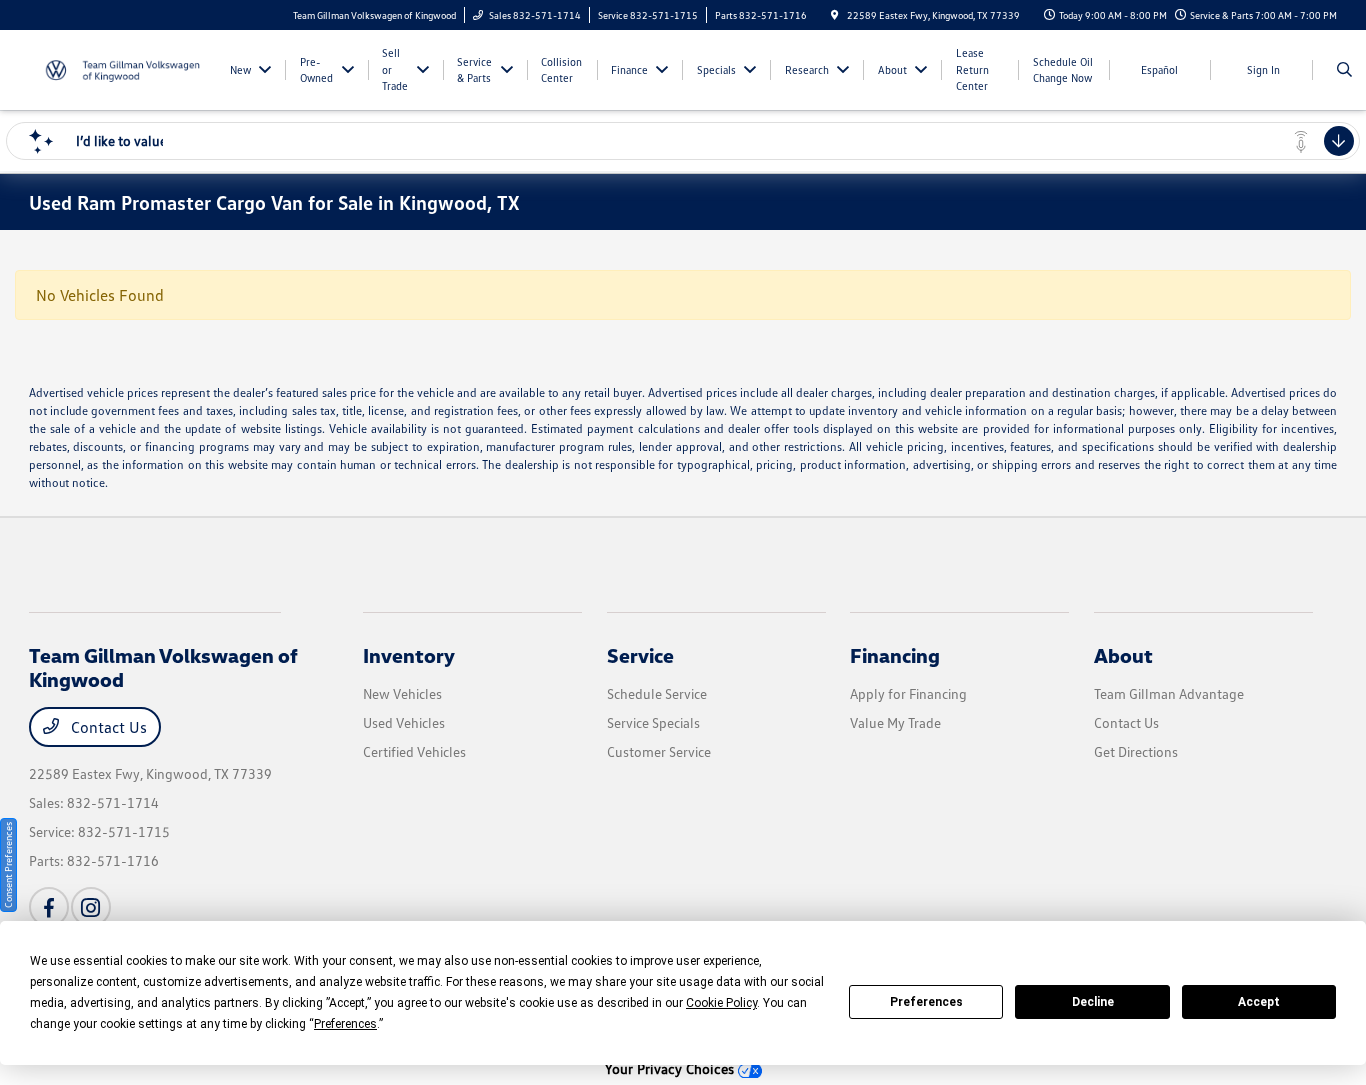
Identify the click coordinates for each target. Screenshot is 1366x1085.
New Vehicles (402, 693)
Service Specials (653, 722)
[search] (1344, 70)
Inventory (409, 655)
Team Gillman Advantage (1169, 693)
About (1123, 655)
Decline (1093, 1002)
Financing (895, 655)
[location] (835, 15)
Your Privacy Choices (671, 1068)
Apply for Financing (908, 693)
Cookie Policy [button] (721, 1003)
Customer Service (659, 751)
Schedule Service (657, 693)
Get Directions (1136, 751)
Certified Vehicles (414, 751)
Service (640, 655)
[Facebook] (49, 907)
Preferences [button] (345, 1024)
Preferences (926, 1002)
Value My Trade (895, 722)
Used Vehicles (404, 722)
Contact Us (107, 727)
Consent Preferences (8, 865)
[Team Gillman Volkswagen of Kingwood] (119, 68)
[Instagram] (91, 907)
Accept (1259, 1002)
